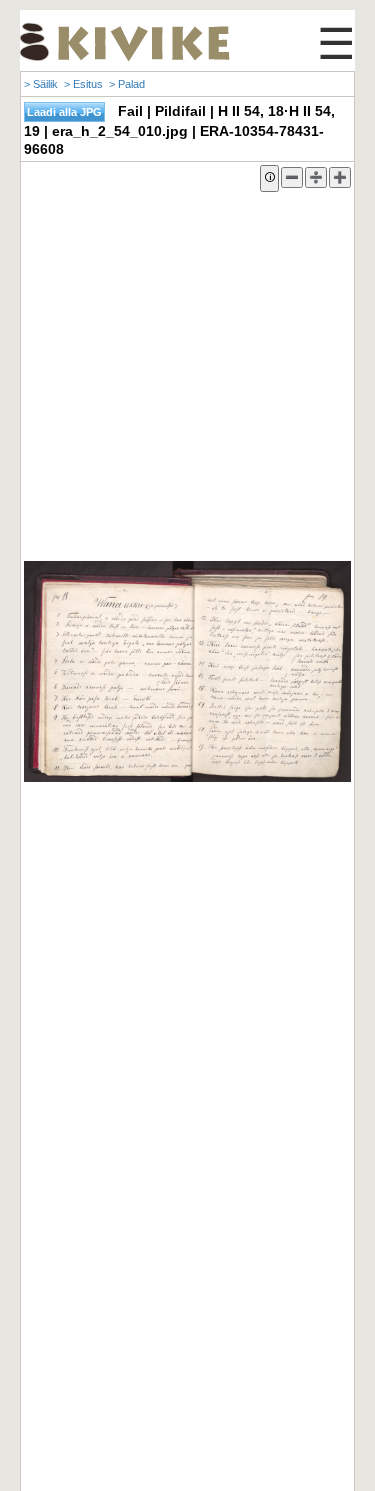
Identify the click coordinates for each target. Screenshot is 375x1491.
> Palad (127, 84)
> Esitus (83, 84)
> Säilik (41, 84)
